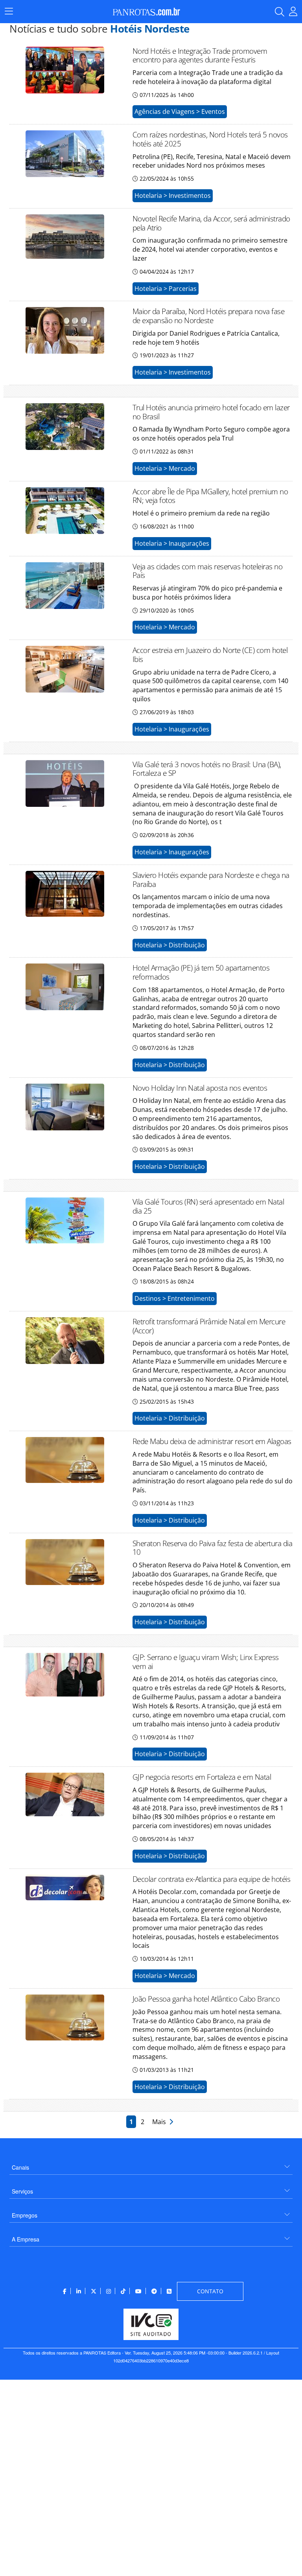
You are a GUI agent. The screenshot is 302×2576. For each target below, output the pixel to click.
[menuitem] (151, 2164)
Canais (20, 2167)
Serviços (22, 2191)
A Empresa (26, 2239)
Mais (161, 2122)
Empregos (25, 2215)
